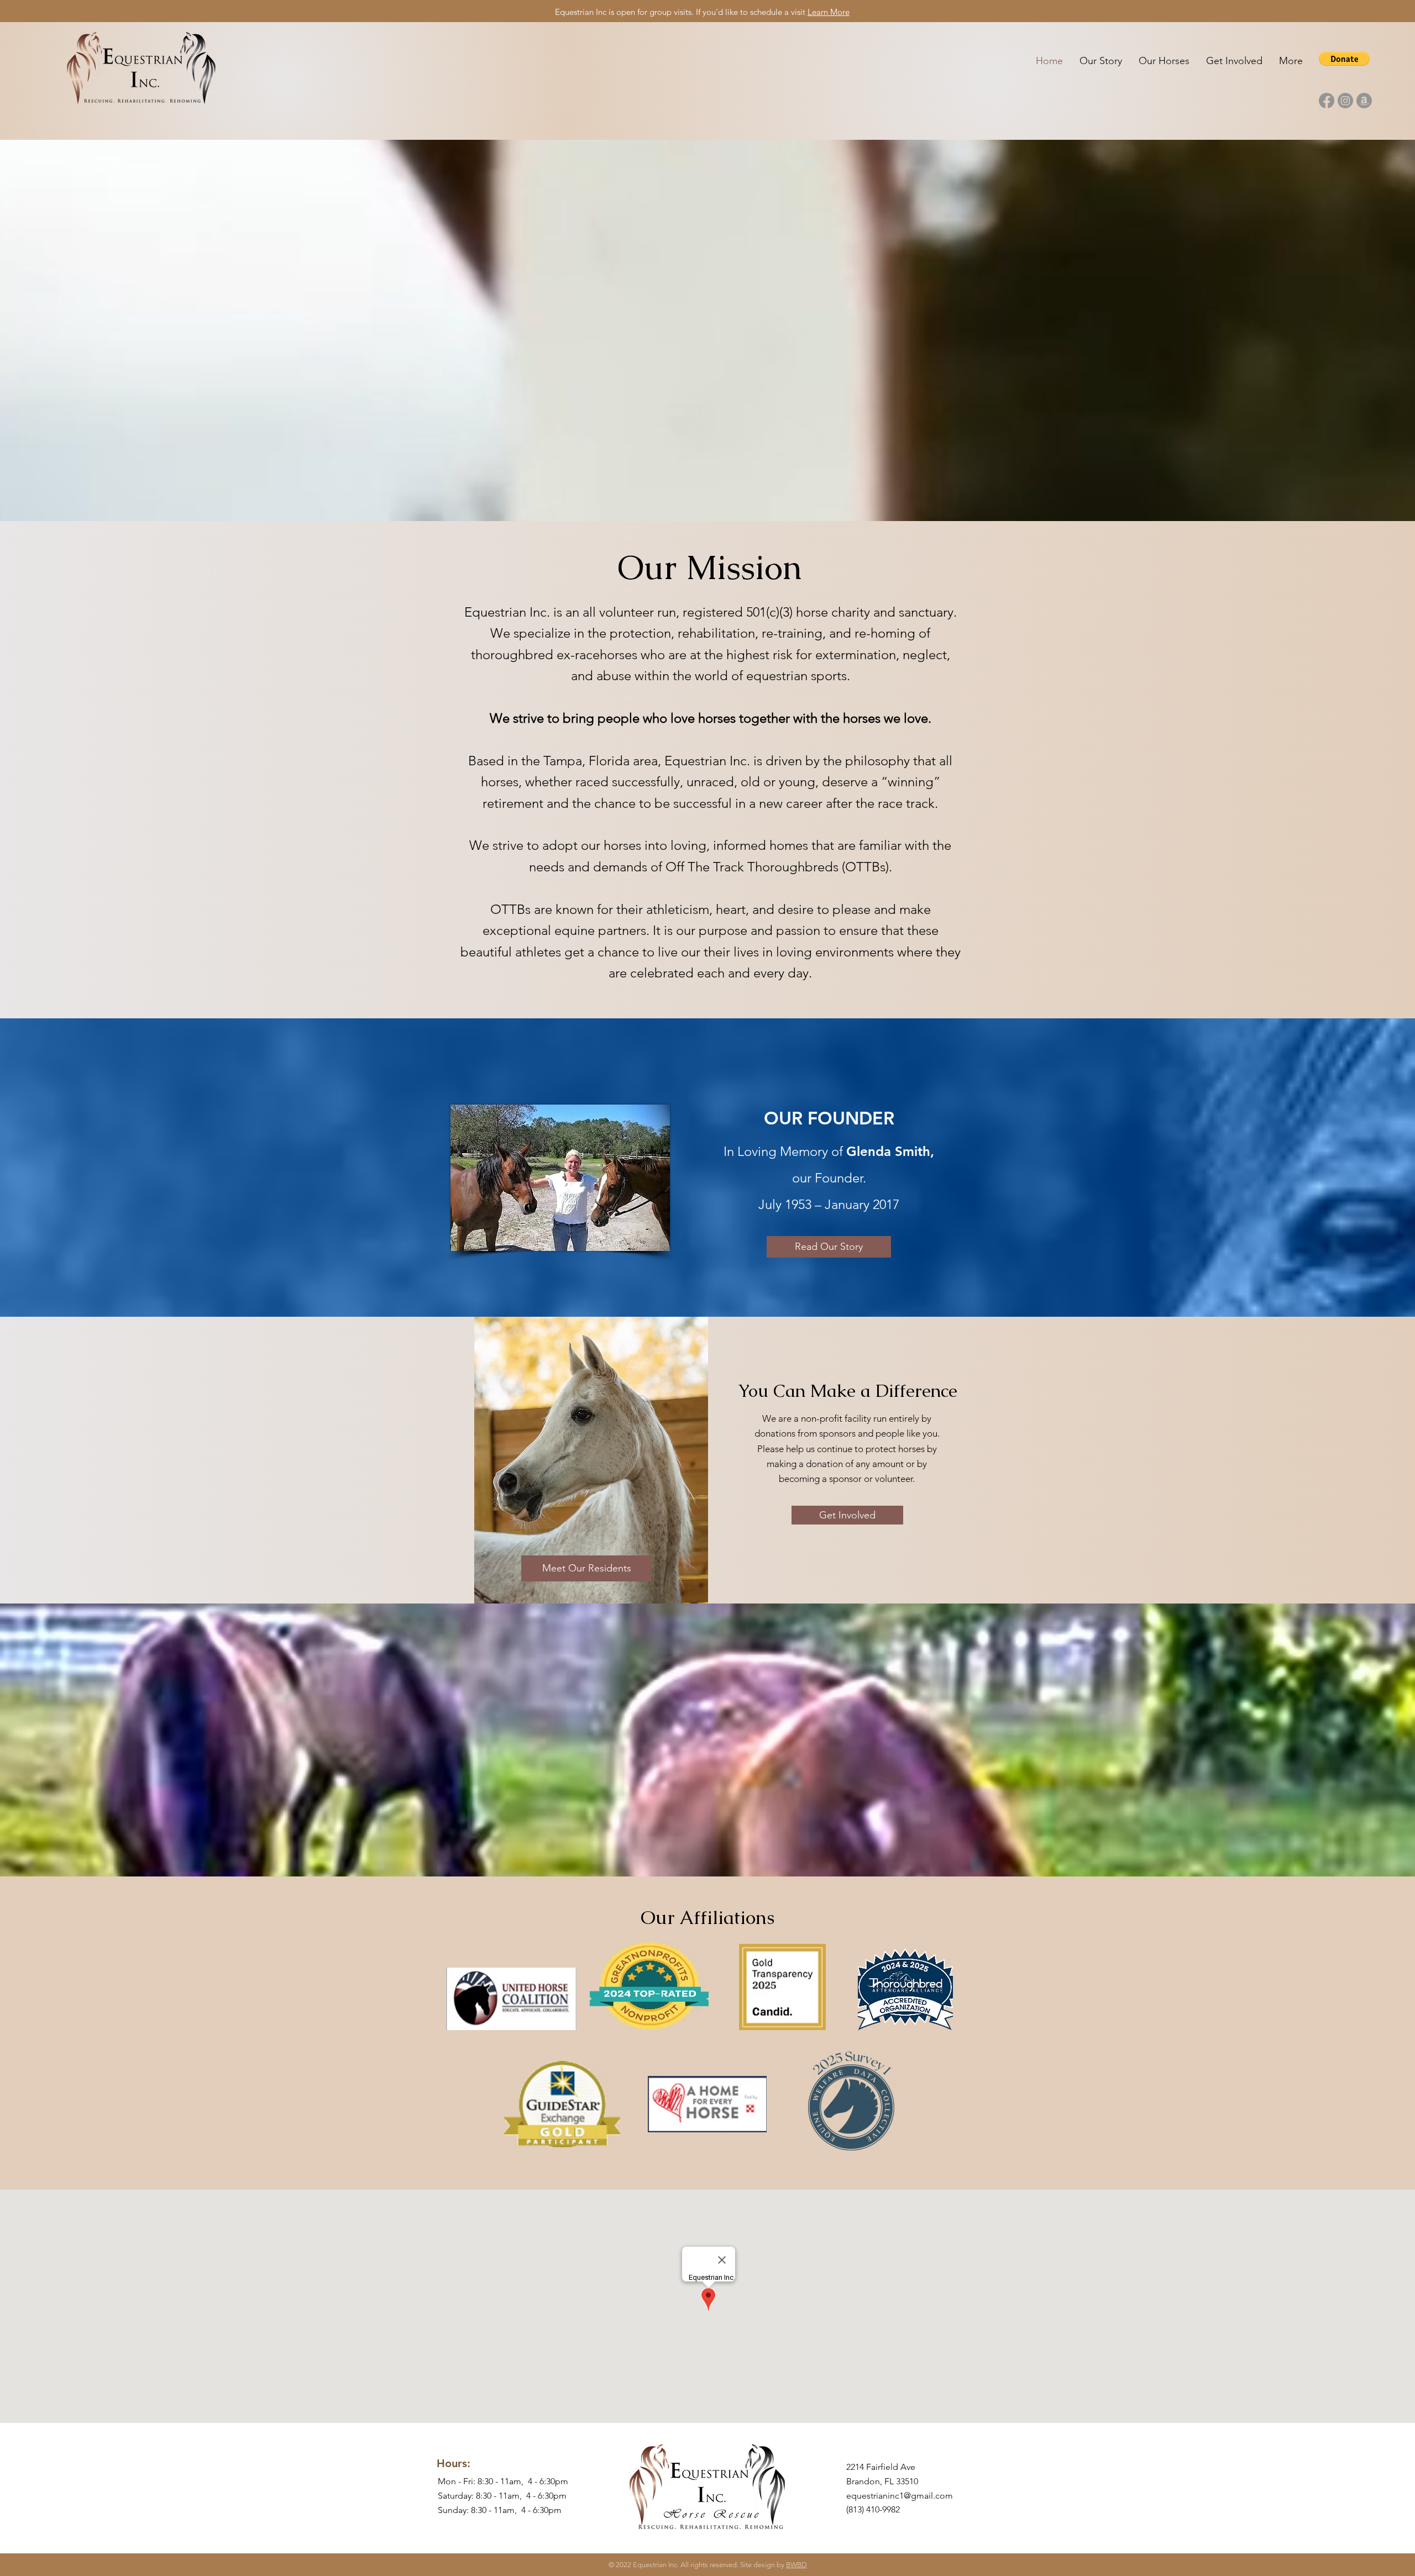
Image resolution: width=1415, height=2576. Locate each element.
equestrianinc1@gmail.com (900, 2496)
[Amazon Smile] (1364, 101)
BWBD (796, 2565)
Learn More (829, 12)
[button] (1344, 59)
